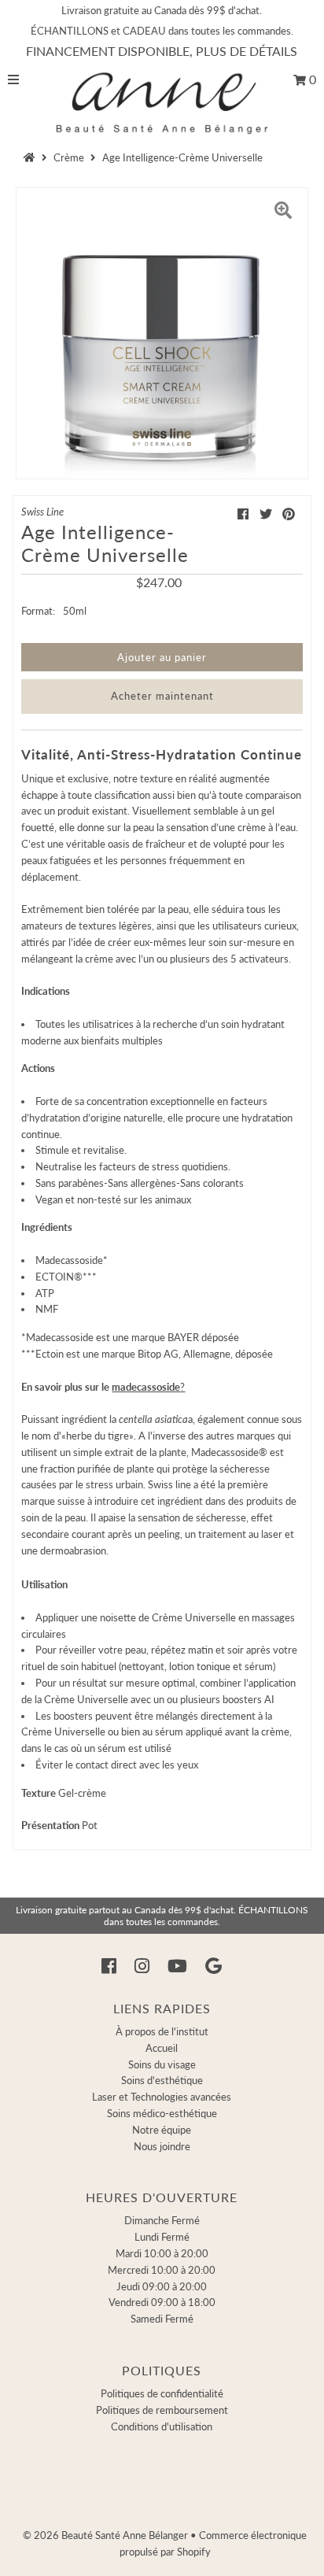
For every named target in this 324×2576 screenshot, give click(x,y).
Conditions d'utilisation (162, 2426)
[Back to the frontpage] (31, 157)
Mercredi (162, 2270)
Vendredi (162, 2302)
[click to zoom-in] (283, 213)
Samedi (162, 2319)
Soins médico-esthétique (162, 2113)
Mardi (162, 2253)
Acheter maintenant (162, 696)
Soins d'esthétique (162, 2080)
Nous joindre (162, 2146)
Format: (38, 611)
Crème (69, 157)
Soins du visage (162, 2064)
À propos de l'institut (162, 2031)
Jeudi (162, 2286)
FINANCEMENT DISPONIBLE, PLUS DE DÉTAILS (162, 51)
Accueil (162, 2048)
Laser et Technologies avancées (162, 2097)
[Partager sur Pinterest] (289, 514)
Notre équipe (162, 2130)
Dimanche (162, 2220)
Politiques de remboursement (162, 2410)
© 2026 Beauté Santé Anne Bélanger (105, 2535)
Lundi (162, 2237)
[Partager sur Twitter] (266, 514)
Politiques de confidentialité (162, 2393)
